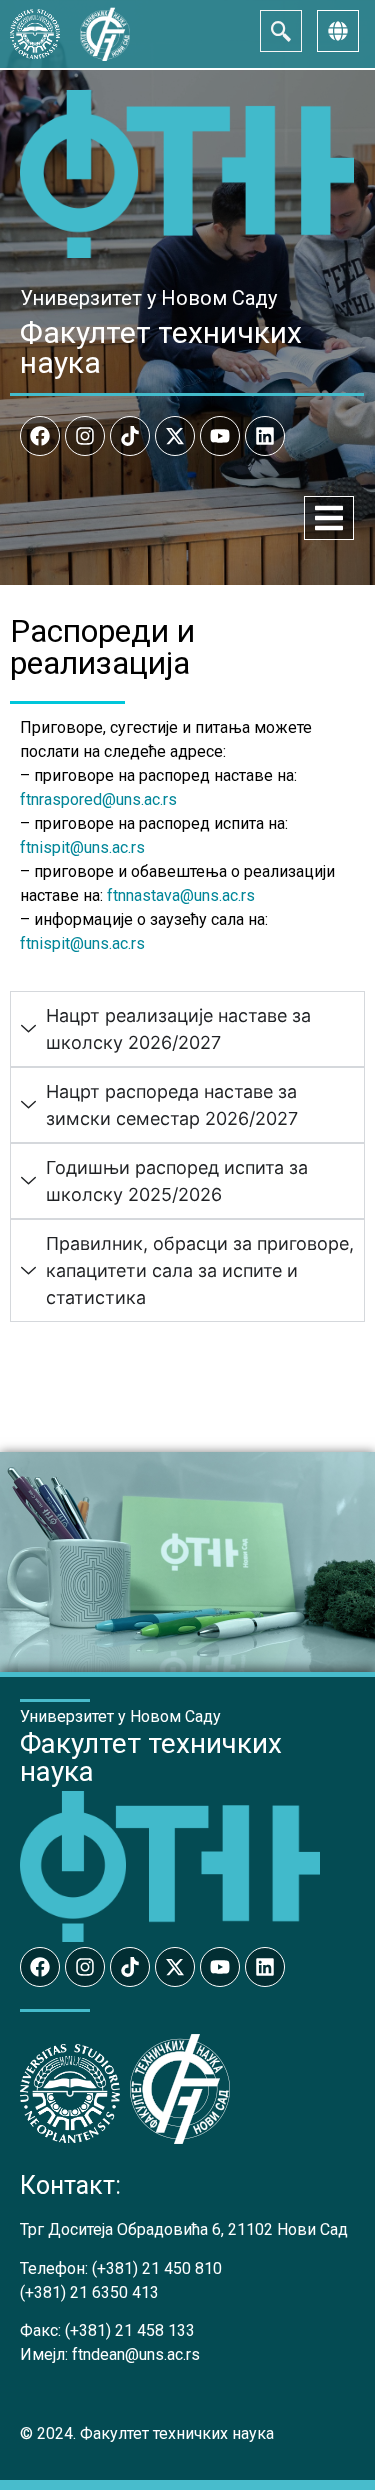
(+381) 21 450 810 (157, 2268)
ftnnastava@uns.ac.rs (181, 895)
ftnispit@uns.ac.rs (82, 847)
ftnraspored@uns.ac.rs (98, 799)
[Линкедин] (265, 436)
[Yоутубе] (220, 436)
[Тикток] (130, 436)
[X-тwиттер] (175, 436)
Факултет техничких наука (161, 347)
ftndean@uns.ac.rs (136, 2354)
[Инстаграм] (85, 436)
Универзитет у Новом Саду (148, 298)
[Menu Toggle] (329, 518)
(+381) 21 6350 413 (89, 2292)
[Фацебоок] (40, 436)
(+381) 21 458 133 (130, 2330)
